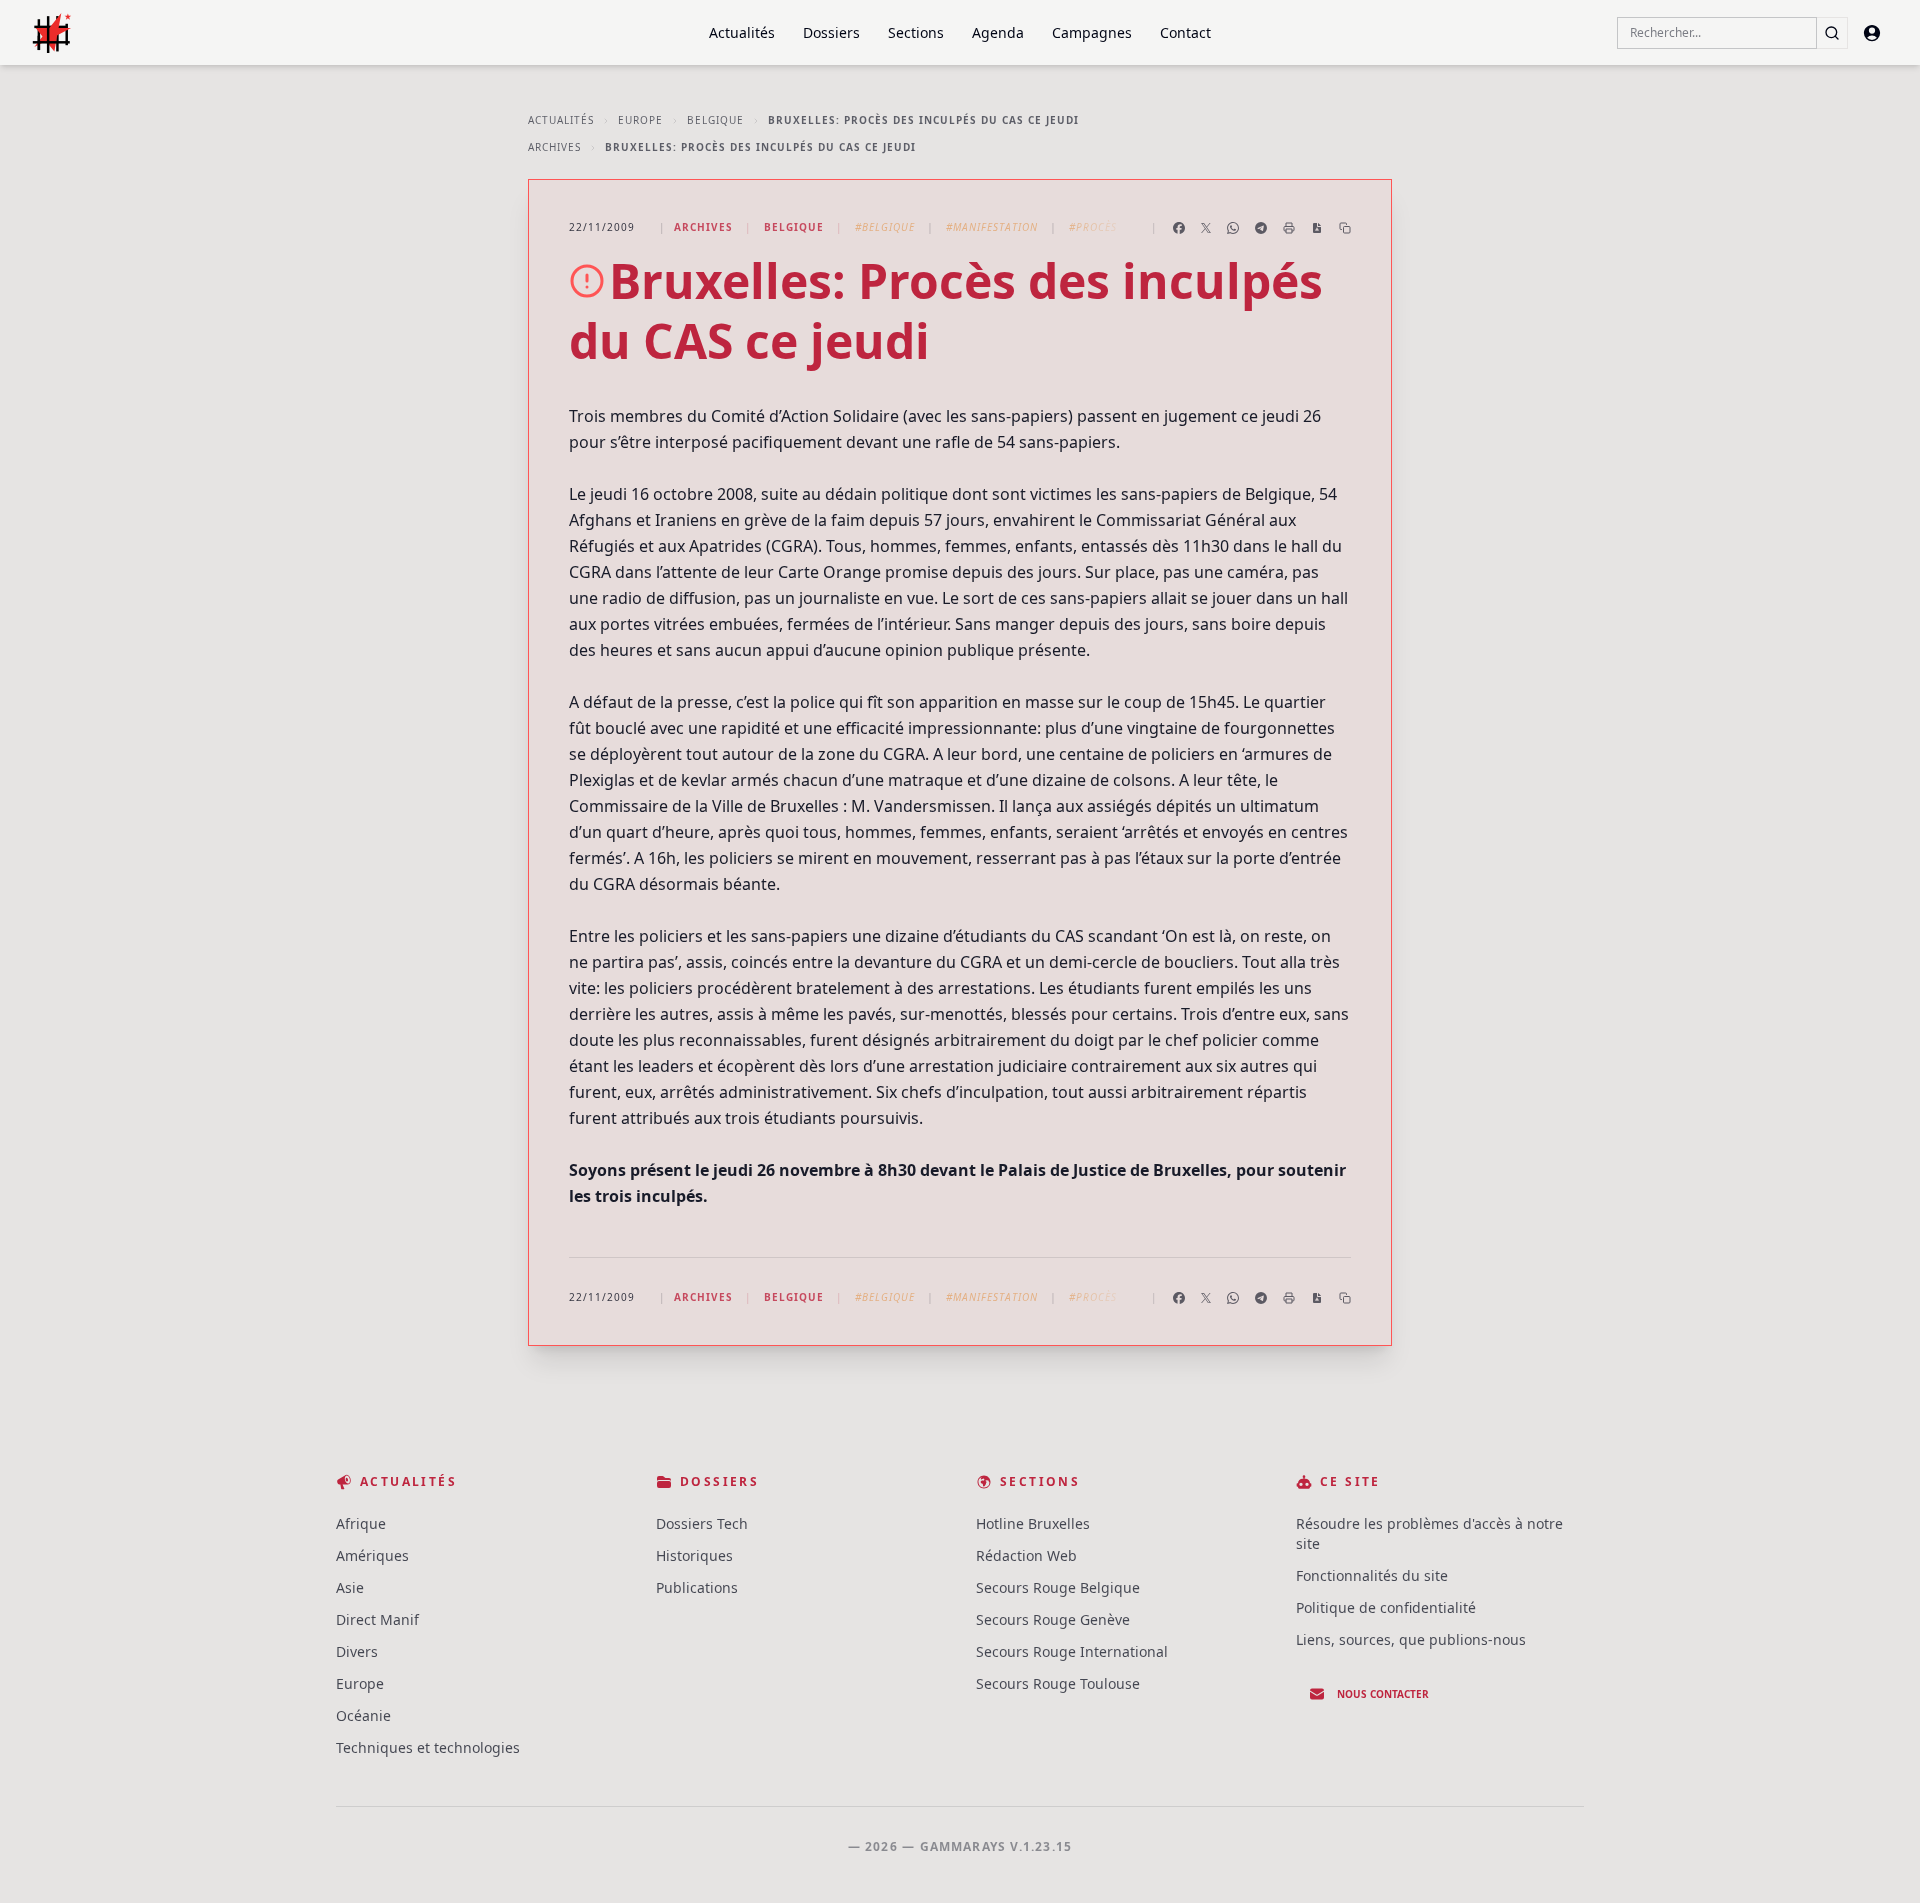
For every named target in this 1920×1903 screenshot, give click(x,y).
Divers (357, 1651)
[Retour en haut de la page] (1876, 1859)
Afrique (361, 1523)
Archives (554, 147)
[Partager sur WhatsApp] (1233, 228)
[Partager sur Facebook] (1179, 228)
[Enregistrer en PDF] (1317, 228)
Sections (916, 32)
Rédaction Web (1026, 1555)
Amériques (372, 1555)
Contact (1185, 32)
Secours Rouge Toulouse (1058, 1683)
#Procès (1093, 227)
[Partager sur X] (1206, 228)
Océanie (363, 1715)
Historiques (694, 1555)
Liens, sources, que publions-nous (1411, 1639)
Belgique (715, 120)
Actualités (742, 32)
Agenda (998, 32)
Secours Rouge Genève (1053, 1619)
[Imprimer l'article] (1289, 228)
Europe (640, 120)
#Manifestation (992, 227)
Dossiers (831, 32)
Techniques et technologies (428, 1747)
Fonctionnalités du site (1372, 1575)
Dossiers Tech (702, 1523)
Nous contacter (1383, 1694)
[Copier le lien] (1345, 228)
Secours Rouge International (1072, 1651)
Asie (350, 1587)
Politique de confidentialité (1386, 1607)
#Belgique (885, 227)
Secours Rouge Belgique (1058, 1587)
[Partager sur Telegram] (1261, 228)
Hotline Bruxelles (1033, 1523)
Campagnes (1092, 32)
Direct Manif (377, 1619)
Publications (697, 1587)
